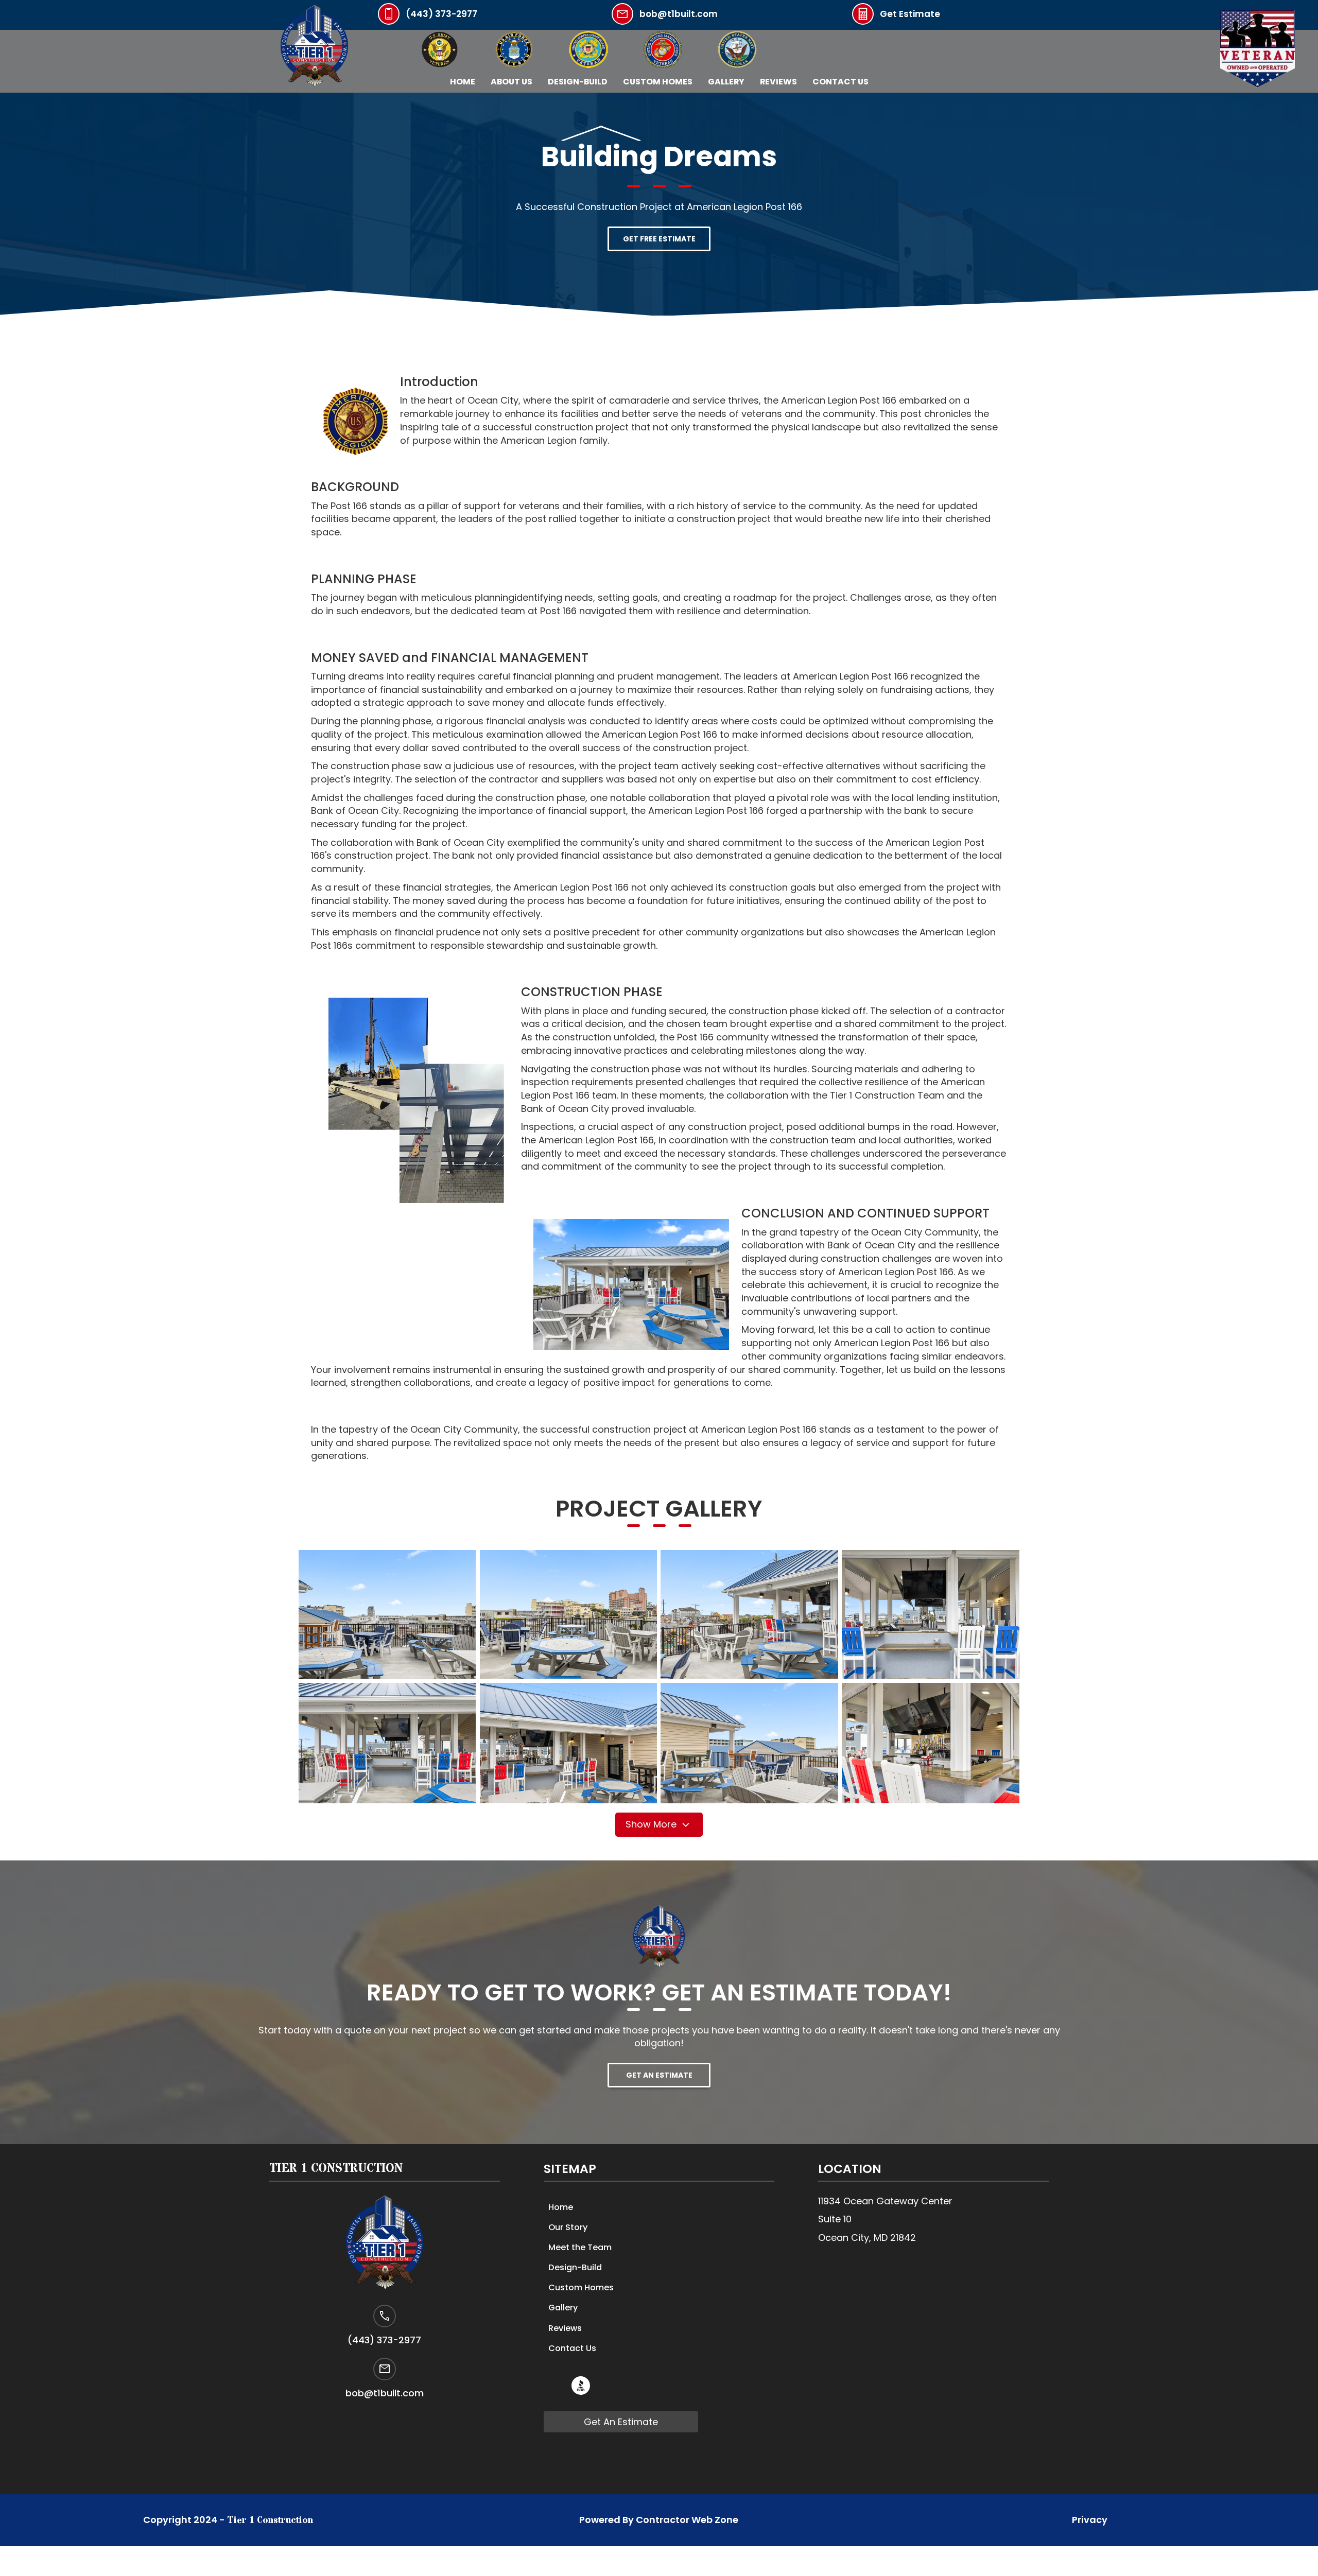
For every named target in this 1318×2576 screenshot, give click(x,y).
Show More (652, 1824)
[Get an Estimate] (863, 21)
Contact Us (840, 82)
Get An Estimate (621, 2422)
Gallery (563, 2308)
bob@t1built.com (679, 14)
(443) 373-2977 (441, 14)
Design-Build (578, 82)
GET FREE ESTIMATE (659, 239)
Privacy (1090, 2520)
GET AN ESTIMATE (659, 2075)
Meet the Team (580, 2247)
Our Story (568, 2227)
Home (463, 82)
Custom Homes (658, 82)
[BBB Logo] (581, 2391)
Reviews (778, 82)
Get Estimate (910, 14)
